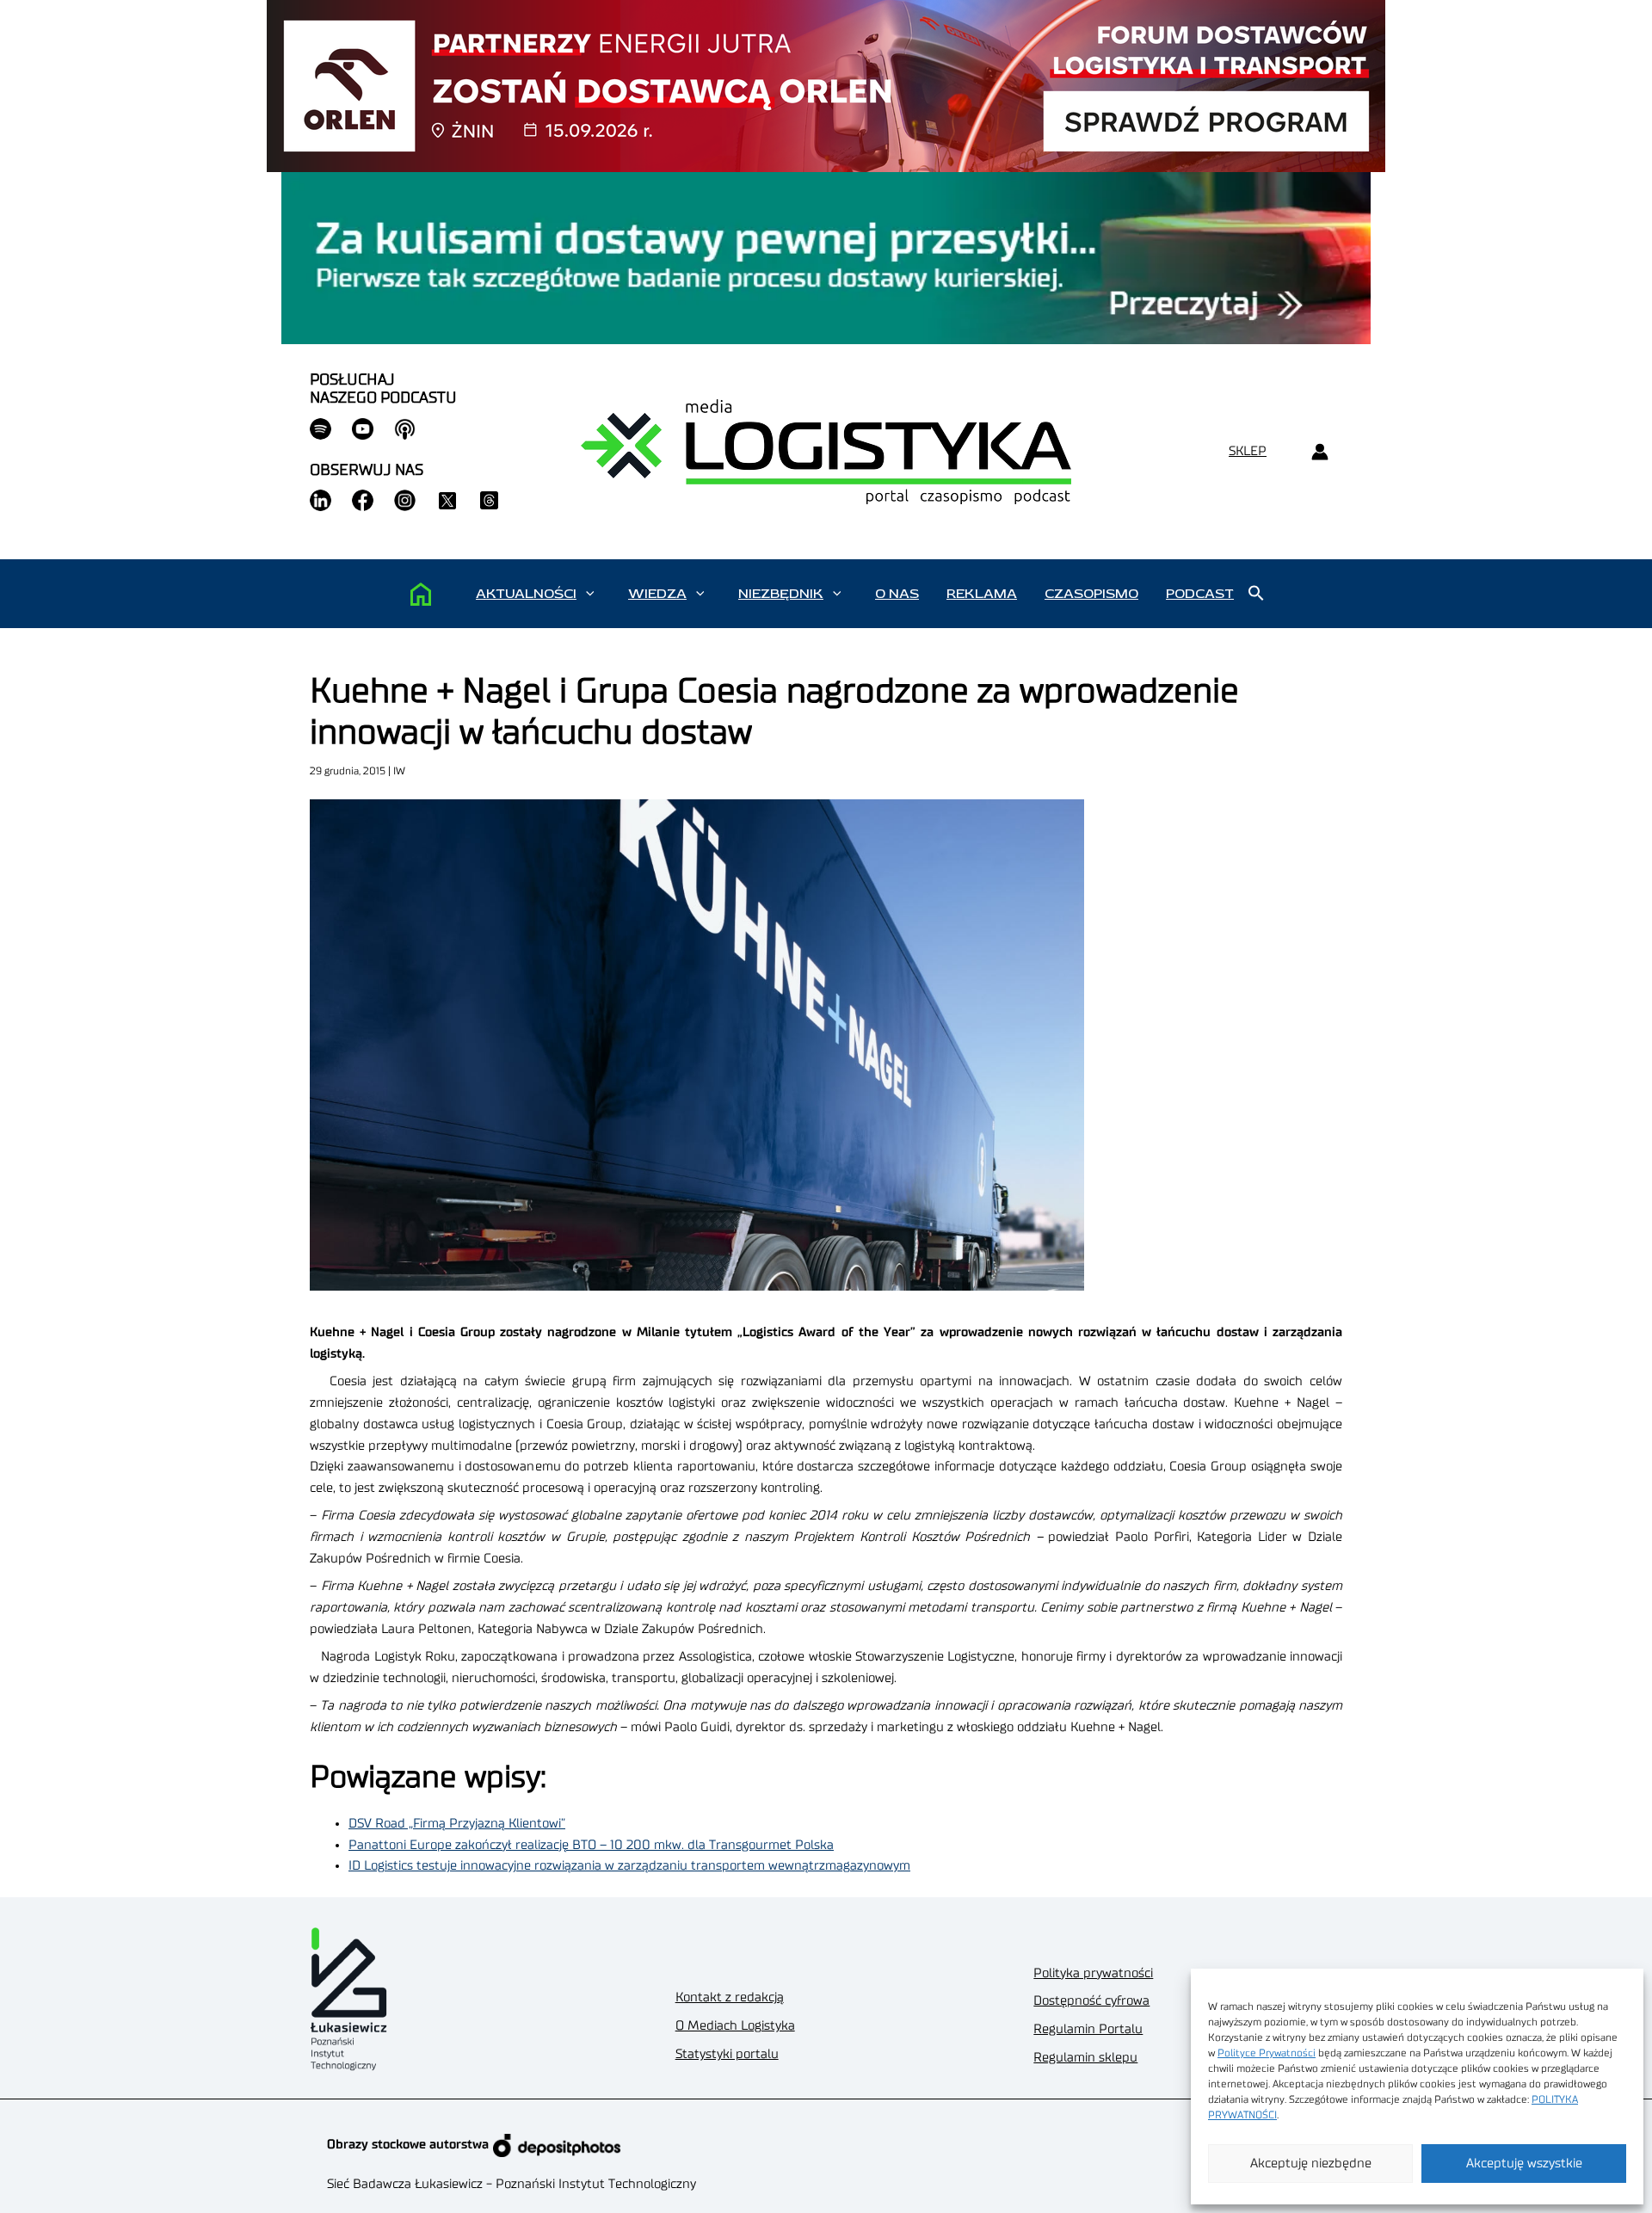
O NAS (897, 594)
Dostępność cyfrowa (1091, 2001)
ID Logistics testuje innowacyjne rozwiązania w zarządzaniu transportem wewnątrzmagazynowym (629, 1866)
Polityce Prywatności (1267, 2053)
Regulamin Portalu (1088, 2029)
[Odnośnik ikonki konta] (1319, 452)
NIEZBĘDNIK (781, 594)
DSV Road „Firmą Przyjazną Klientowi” (457, 1824)
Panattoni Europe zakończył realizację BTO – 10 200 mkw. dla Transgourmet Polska (591, 1845)
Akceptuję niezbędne (1311, 2164)
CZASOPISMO (1091, 594)
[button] (590, 594)
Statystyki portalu (727, 2054)
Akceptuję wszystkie (1524, 2164)
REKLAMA (982, 594)
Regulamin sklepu (1085, 2058)
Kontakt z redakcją (730, 1997)
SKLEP (1248, 451)
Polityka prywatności (1093, 1973)
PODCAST (1200, 594)
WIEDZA (657, 594)
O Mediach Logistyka (735, 2026)
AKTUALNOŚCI (526, 594)
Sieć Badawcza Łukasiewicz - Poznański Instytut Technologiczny (512, 2184)
